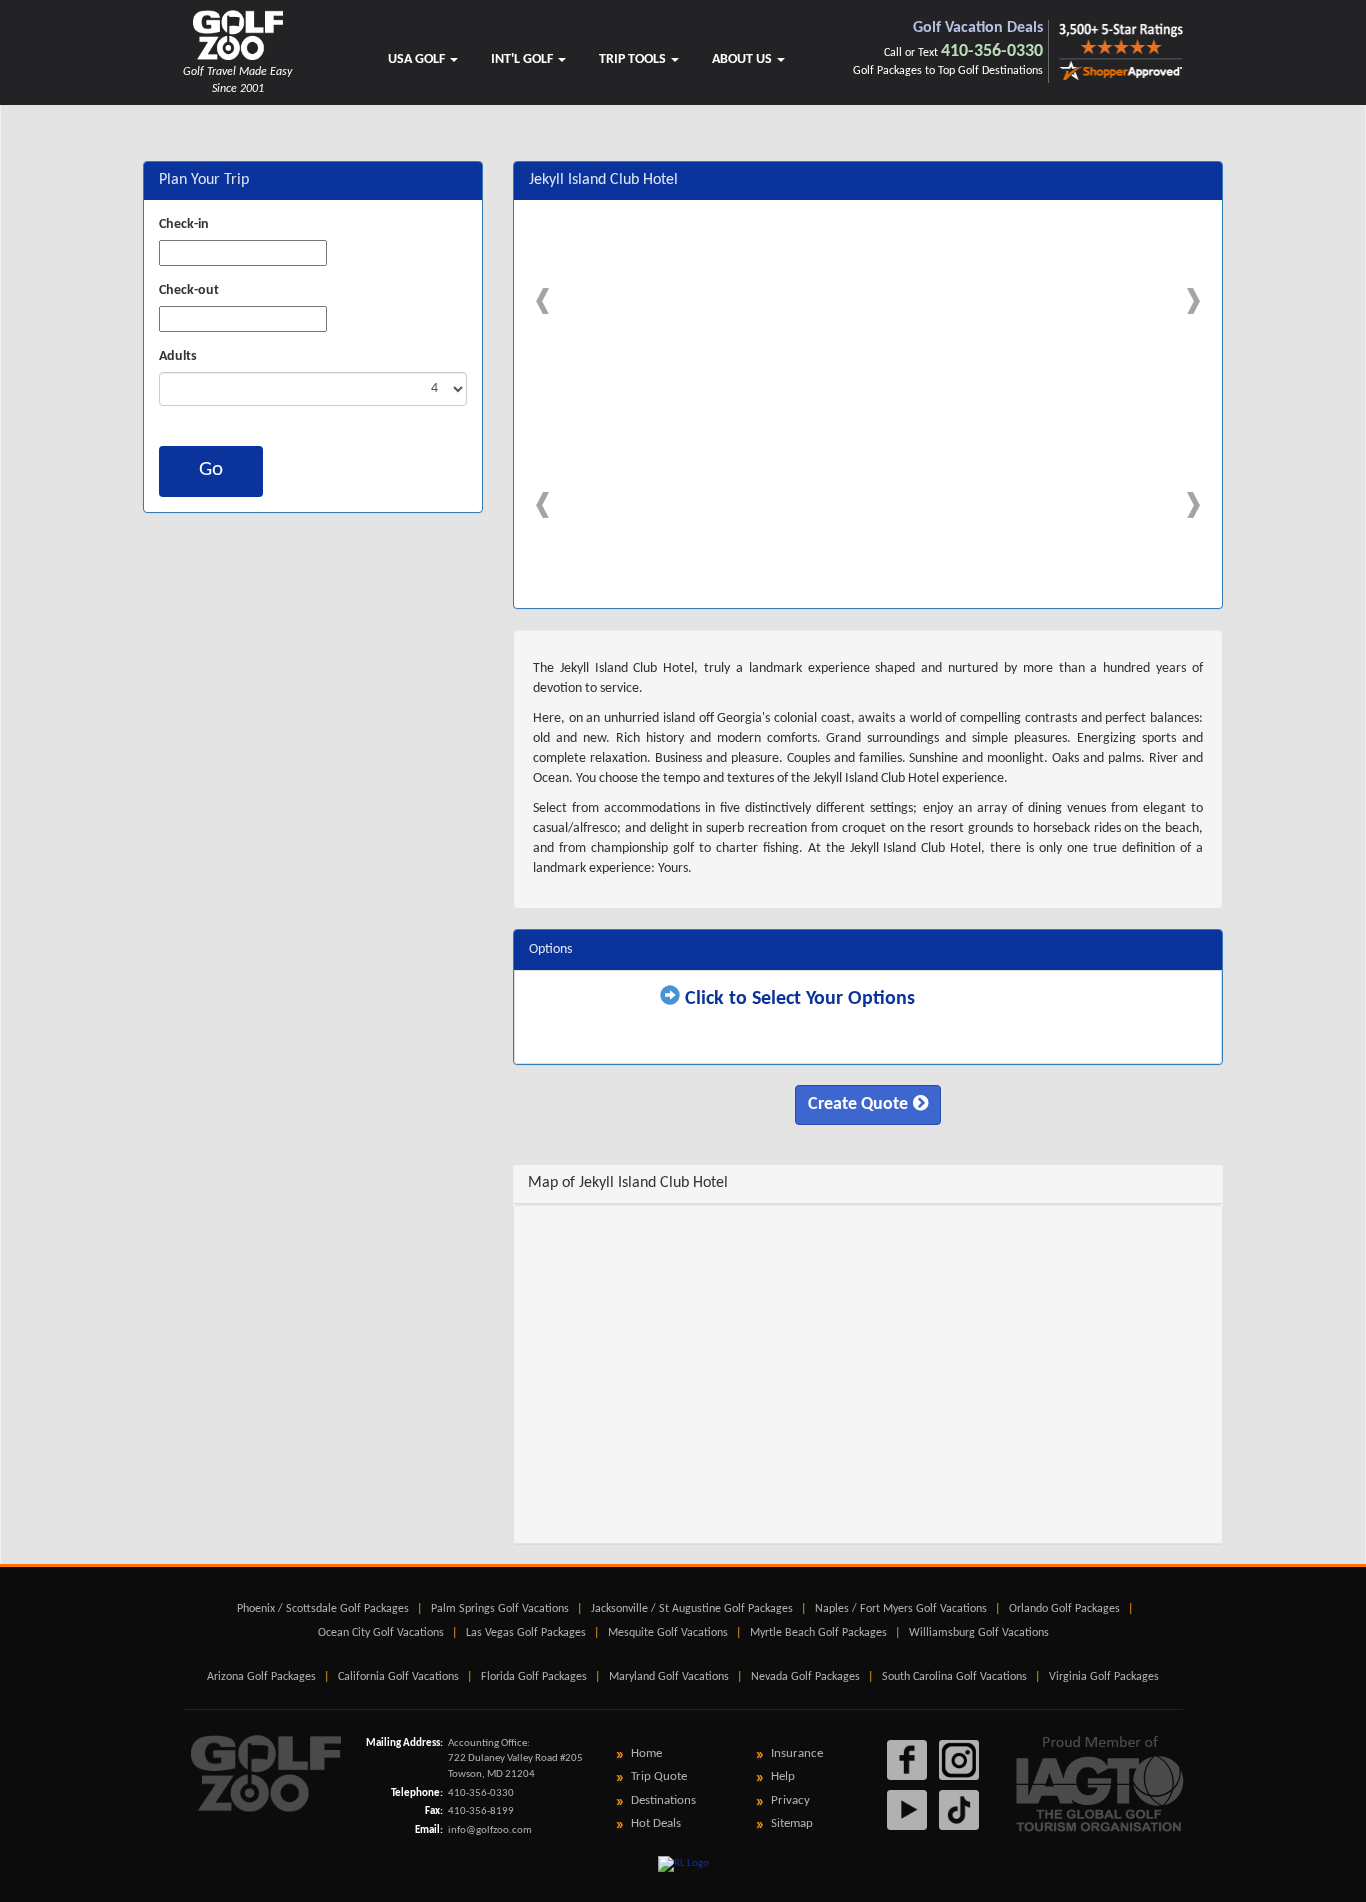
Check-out (189, 290)
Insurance (797, 1753)
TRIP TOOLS (634, 59)
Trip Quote (659, 1776)
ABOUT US (743, 59)
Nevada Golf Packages (805, 1677)
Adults (178, 356)
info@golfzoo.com (490, 1830)
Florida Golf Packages (534, 1677)
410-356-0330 (992, 51)
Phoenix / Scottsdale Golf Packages (323, 1609)
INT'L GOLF (523, 59)
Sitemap (792, 1823)
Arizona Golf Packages (261, 1677)
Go (211, 469)
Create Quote (858, 1104)
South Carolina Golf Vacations (954, 1677)
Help (783, 1776)
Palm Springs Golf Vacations (500, 1609)
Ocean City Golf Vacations (381, 1633)
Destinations (663, 1800)
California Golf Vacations (398, 1677)
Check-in (184, 224)
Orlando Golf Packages (1064, 1609)
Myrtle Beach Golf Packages (818, 1633)
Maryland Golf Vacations (669, 1677)
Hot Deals (656, 1823)
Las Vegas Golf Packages (526, 1633)
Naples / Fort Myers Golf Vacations (901, 1609)
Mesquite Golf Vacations (668, 1633)
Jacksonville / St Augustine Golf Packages (692, 1609)
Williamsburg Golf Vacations (979, 1633)
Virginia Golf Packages (1104, 1677)
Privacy (790, 1800)
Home (646, 1753)
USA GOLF (418, 59)
